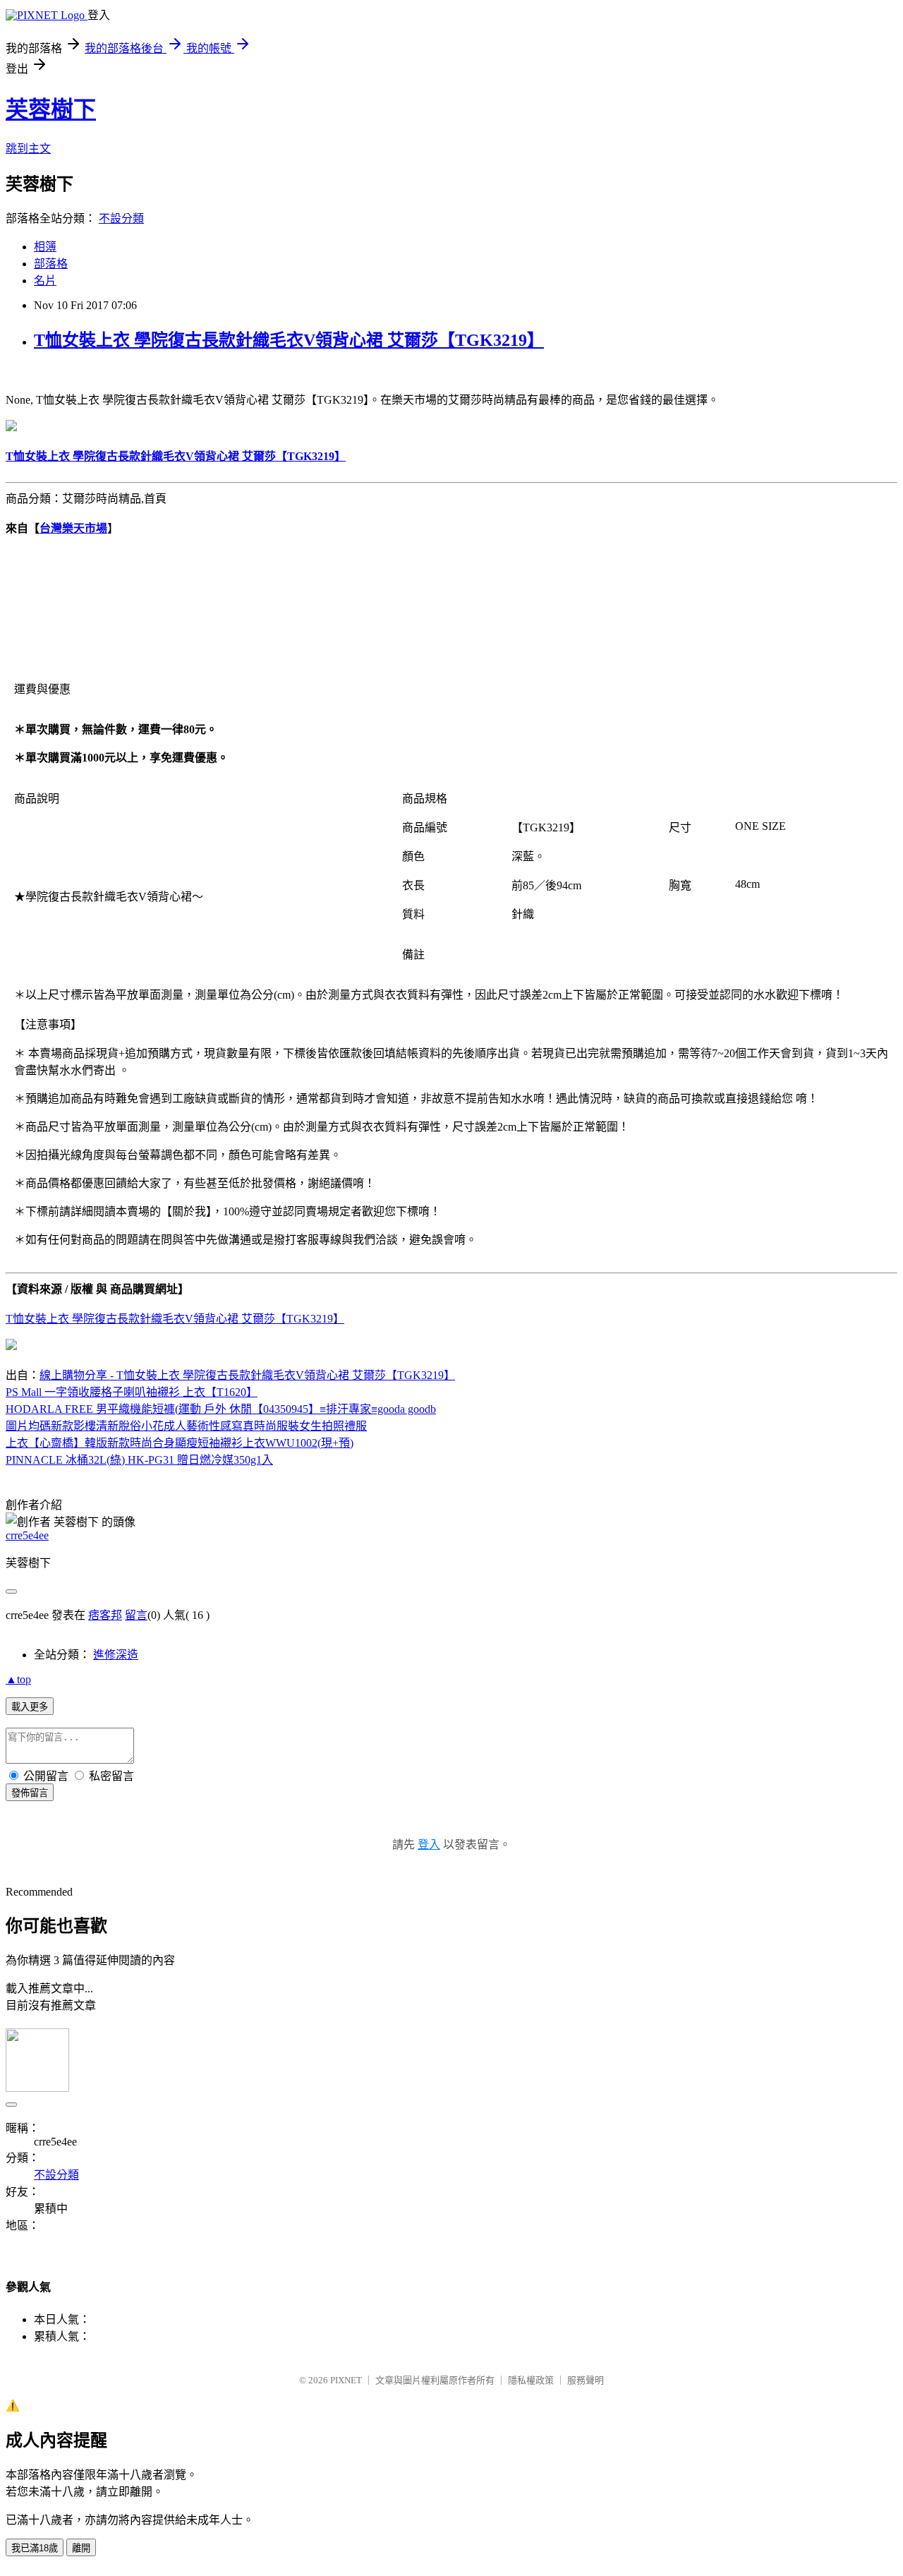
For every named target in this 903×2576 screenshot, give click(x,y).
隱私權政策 (531, 2380)
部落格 (51, 264)
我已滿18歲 (35, 2548)
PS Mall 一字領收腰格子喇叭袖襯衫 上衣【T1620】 (132, 1392)
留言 (136, 1615)
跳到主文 (28, 149)
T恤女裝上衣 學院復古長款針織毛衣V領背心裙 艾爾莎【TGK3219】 (289, 340)
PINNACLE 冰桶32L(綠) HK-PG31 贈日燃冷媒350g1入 (139, 1460)
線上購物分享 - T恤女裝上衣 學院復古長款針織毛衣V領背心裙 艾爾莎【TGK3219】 (247, 1375)
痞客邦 (105, 1615)
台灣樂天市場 (73, 528)
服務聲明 (586, 2380)
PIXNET (346, 2380)
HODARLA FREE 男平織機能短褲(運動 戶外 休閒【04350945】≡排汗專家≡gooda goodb (221, 1409)
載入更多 (30, 1707)
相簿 (45, 247)
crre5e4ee (27, 1535)
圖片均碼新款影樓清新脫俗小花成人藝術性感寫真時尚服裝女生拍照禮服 (186, 1426)
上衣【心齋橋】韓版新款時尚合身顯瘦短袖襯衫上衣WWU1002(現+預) (180, 1443)
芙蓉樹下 (51, 109)
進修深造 (116, 1655)
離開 (81, 2548)
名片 (45, 281)
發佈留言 (30, 1793)
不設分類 (121, 218)
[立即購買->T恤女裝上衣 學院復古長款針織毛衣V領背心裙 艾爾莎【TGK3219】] (11, 427)
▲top (18, 1679)
